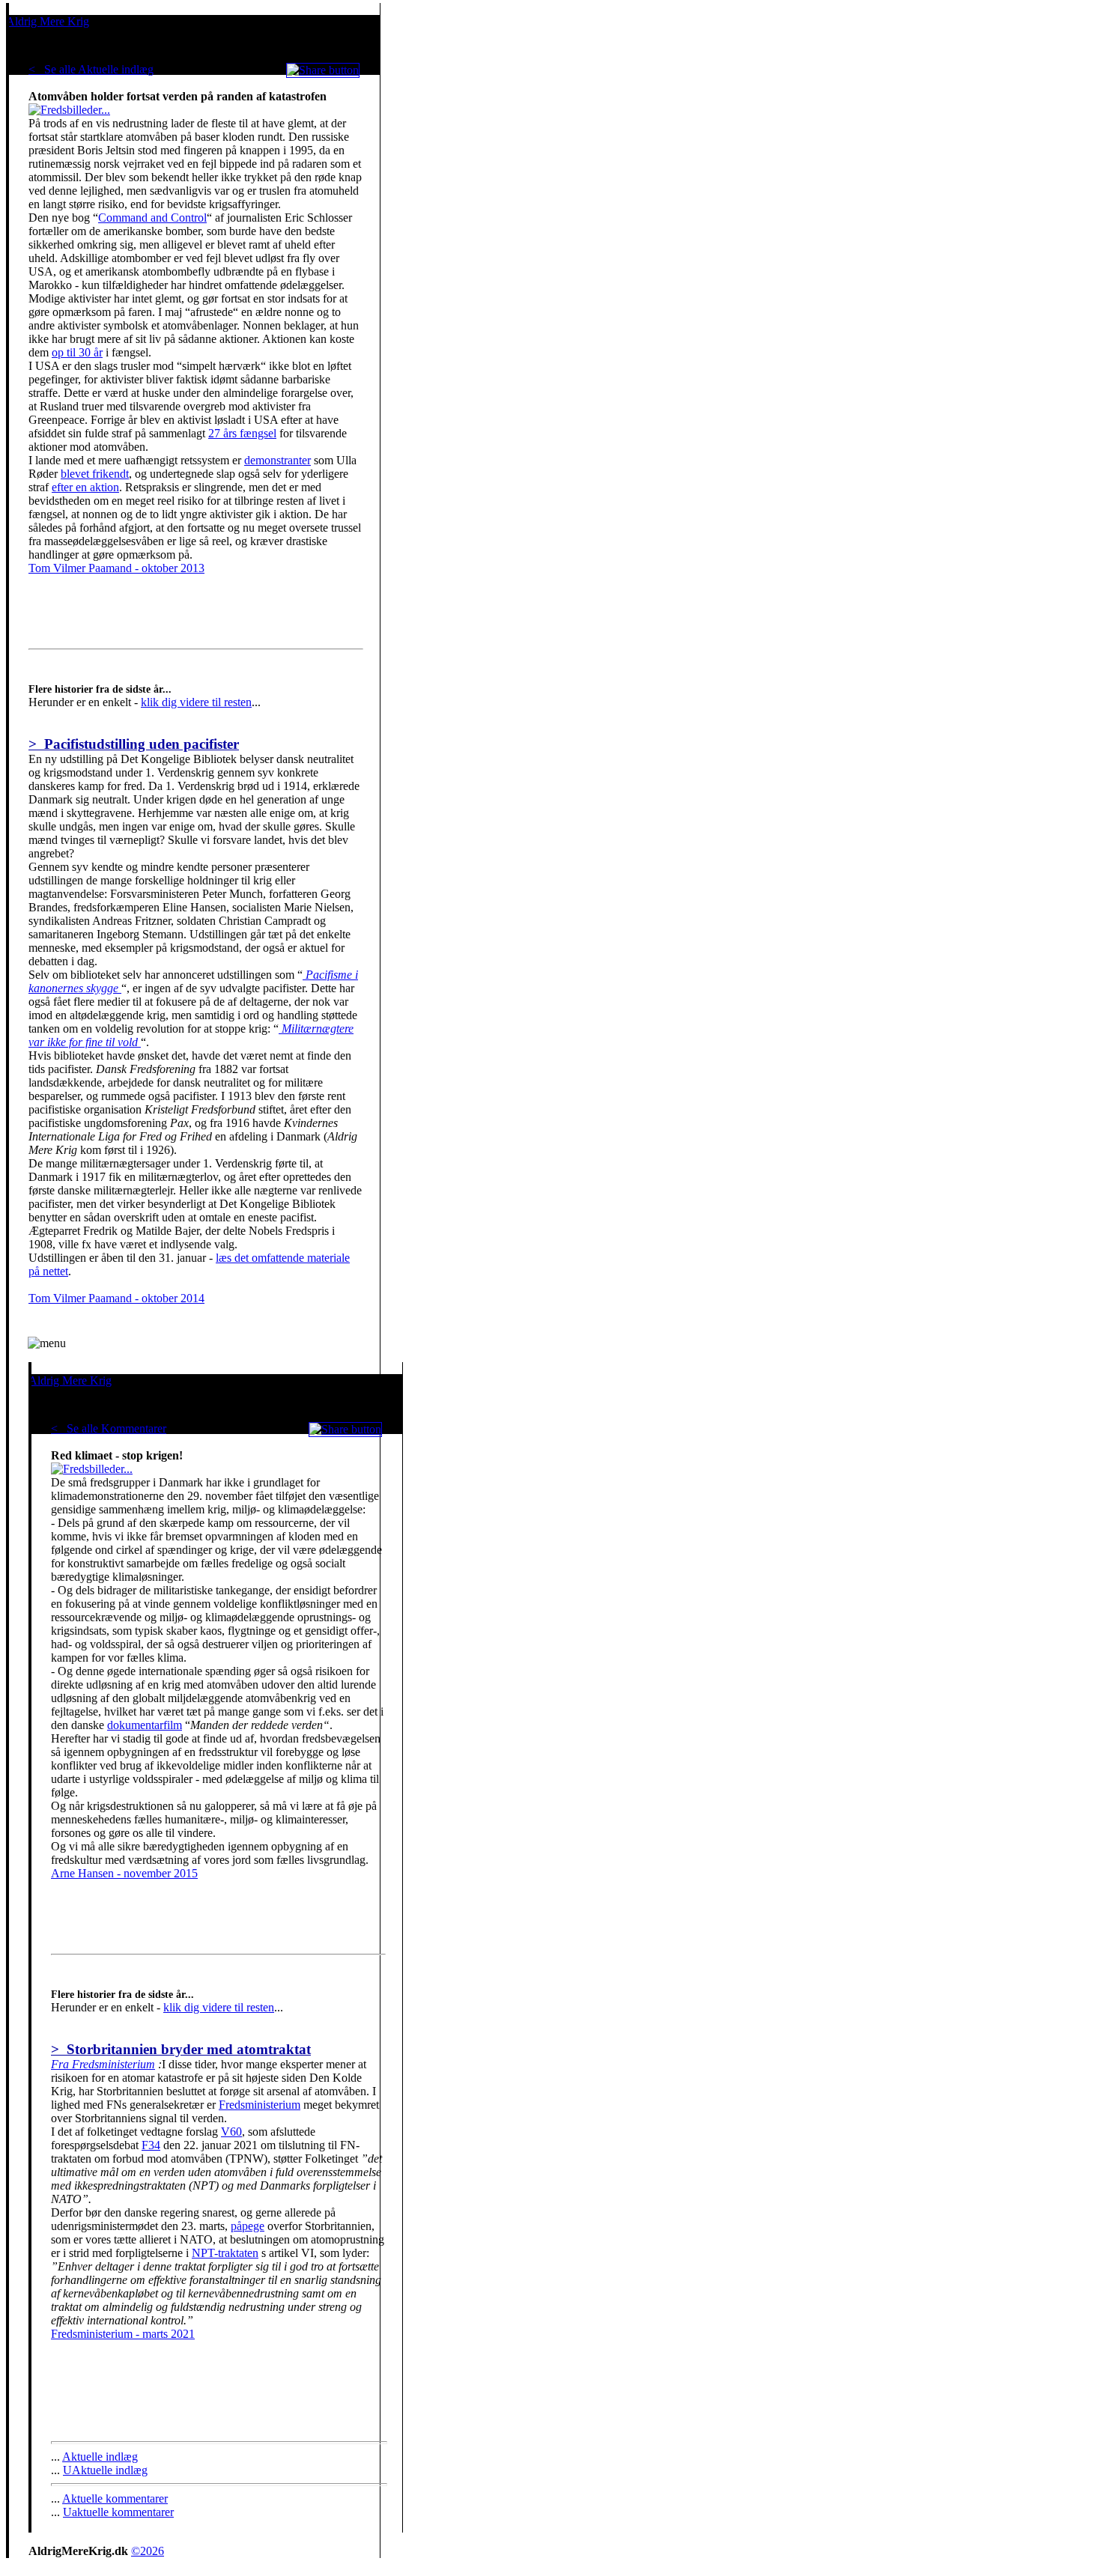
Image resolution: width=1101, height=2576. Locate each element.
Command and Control (152, 218)
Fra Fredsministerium (103, 2064)
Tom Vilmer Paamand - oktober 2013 (116, 568)
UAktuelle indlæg (105, 2470)
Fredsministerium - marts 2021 (123, 2334)
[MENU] (47, 1343)
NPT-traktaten (225, 2253)
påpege (248, 2226)
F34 (151, 2145)
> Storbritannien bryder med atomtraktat (181, 2049)
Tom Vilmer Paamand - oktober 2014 (116, 1298)
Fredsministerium (260, 2105)
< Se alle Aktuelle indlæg (91, 69)
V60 (231, 2132)
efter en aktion (85, 487)
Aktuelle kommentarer (115, 2498)
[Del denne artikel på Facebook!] (323, 70)
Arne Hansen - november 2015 (124, 1873)
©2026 (148, 2551)
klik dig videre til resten (196, 702)
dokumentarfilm (145, 1725)
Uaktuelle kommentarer (118, 2512)
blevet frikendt (95, 474)
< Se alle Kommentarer (109, 1428)
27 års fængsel (242, 433)
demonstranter (277, 460)
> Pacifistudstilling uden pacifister (134, 744)
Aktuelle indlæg (100, 2457)
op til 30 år (77, 352)
